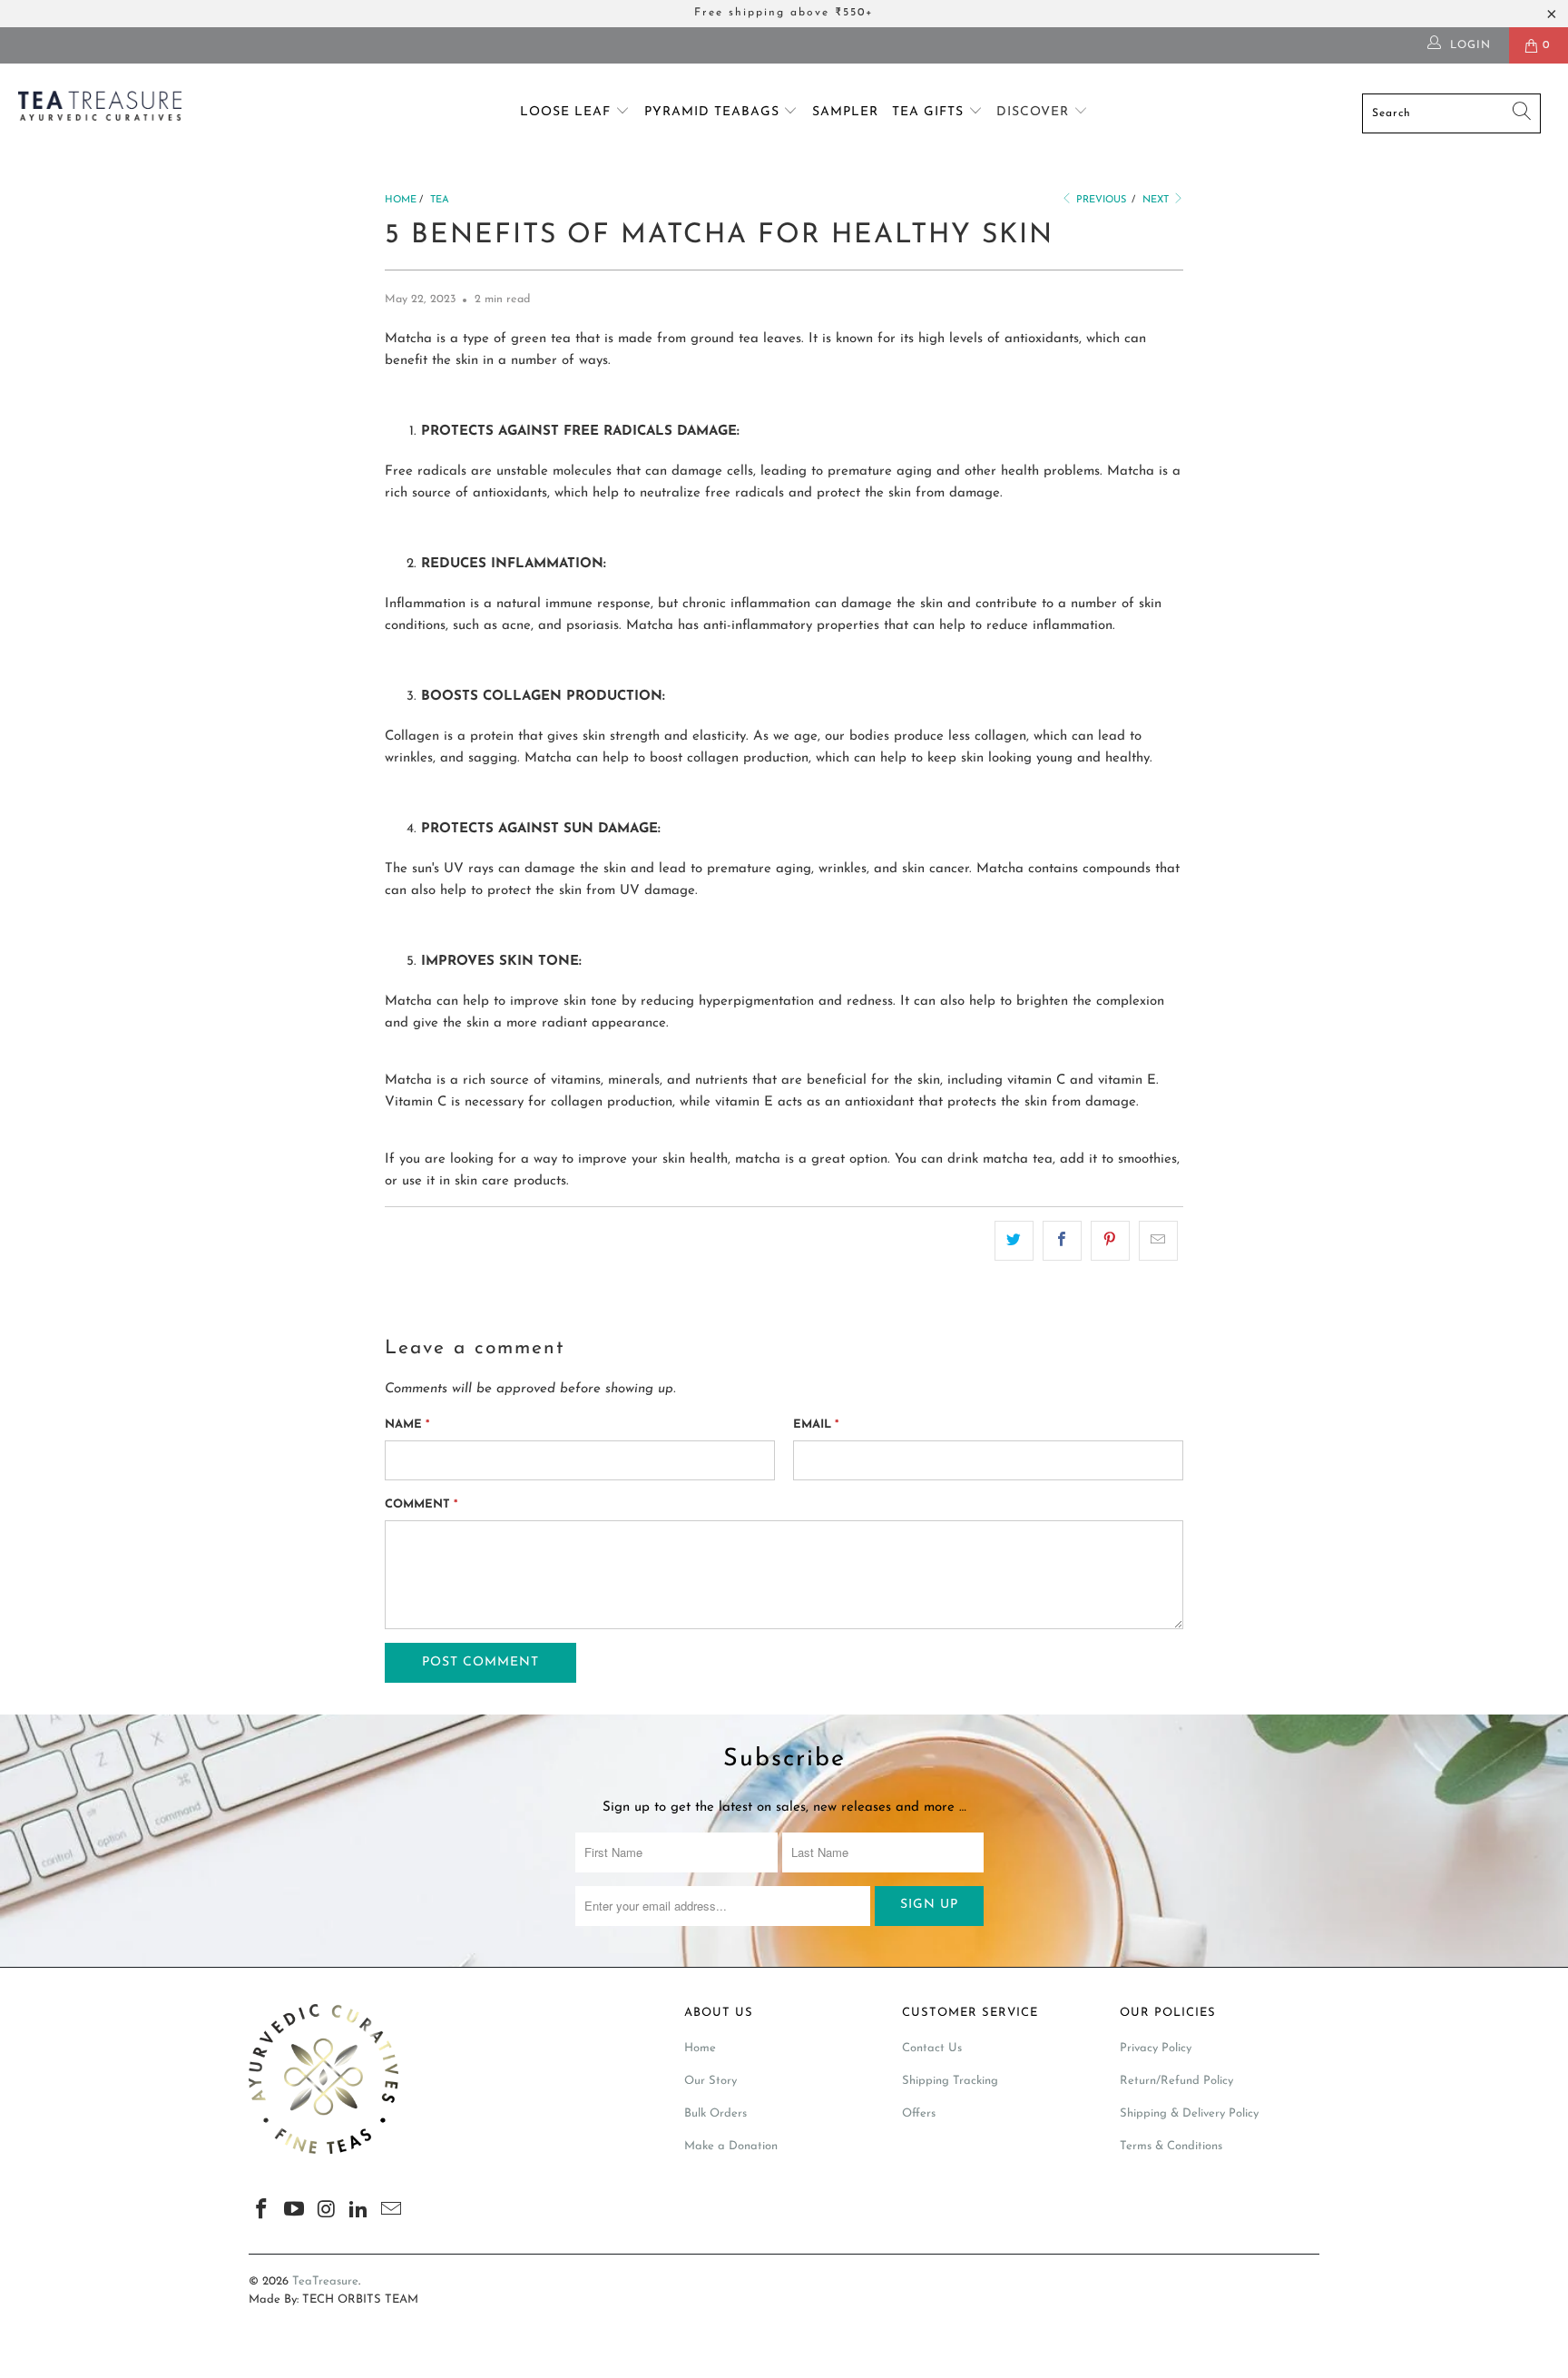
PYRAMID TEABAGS (714, 112)
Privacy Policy (1156, 2048)
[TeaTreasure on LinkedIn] (359, 2211)
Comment (421, 1504)
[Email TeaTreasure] (392, 2211)
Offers (919, 2113)
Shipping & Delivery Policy (1189, 2113)
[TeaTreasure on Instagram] (327, 2211)
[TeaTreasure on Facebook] (262, 2211)
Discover (1035, 112)
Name (407, 1425)
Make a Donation (731, 2146)
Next (1157, 200)
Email (816, 1425)
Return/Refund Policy (1176, 2081)
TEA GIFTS (930, 112)
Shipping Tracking (950, 2081)
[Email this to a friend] (1158, 1241)
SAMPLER (845, 112)
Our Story (710, 2081)
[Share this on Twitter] (1014, 1241)
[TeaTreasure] (134, 109)
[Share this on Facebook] (1062, 1241)
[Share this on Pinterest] (1110, 1241)
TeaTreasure (325, 2281)
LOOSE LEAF (568, 112)
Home (700, 2048)
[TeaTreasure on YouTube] (295, 2211)
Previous (1100, 200)
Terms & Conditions (1171, 2146)
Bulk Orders (715, 2113)
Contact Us (932, 2048)
